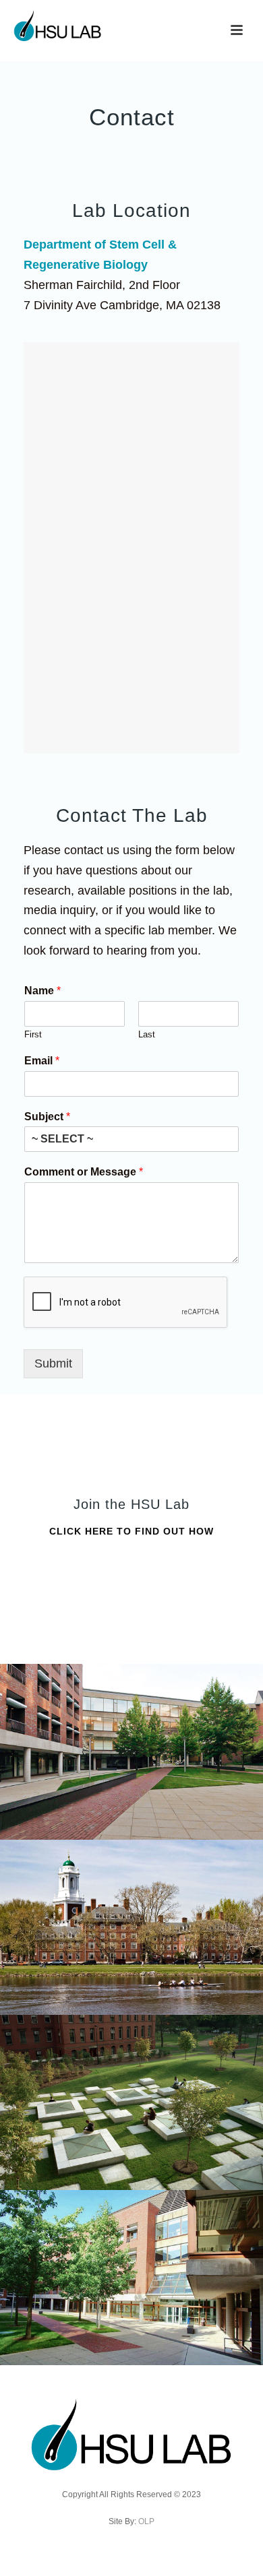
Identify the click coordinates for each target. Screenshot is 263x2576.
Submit (53, 1363)
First (33, 1034)
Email (42, 1061)
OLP (146, 2521)
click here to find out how (131, 1531)
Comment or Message (84, 1172)
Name (42, 991)
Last (147, 1034)
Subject (47, 1117)
